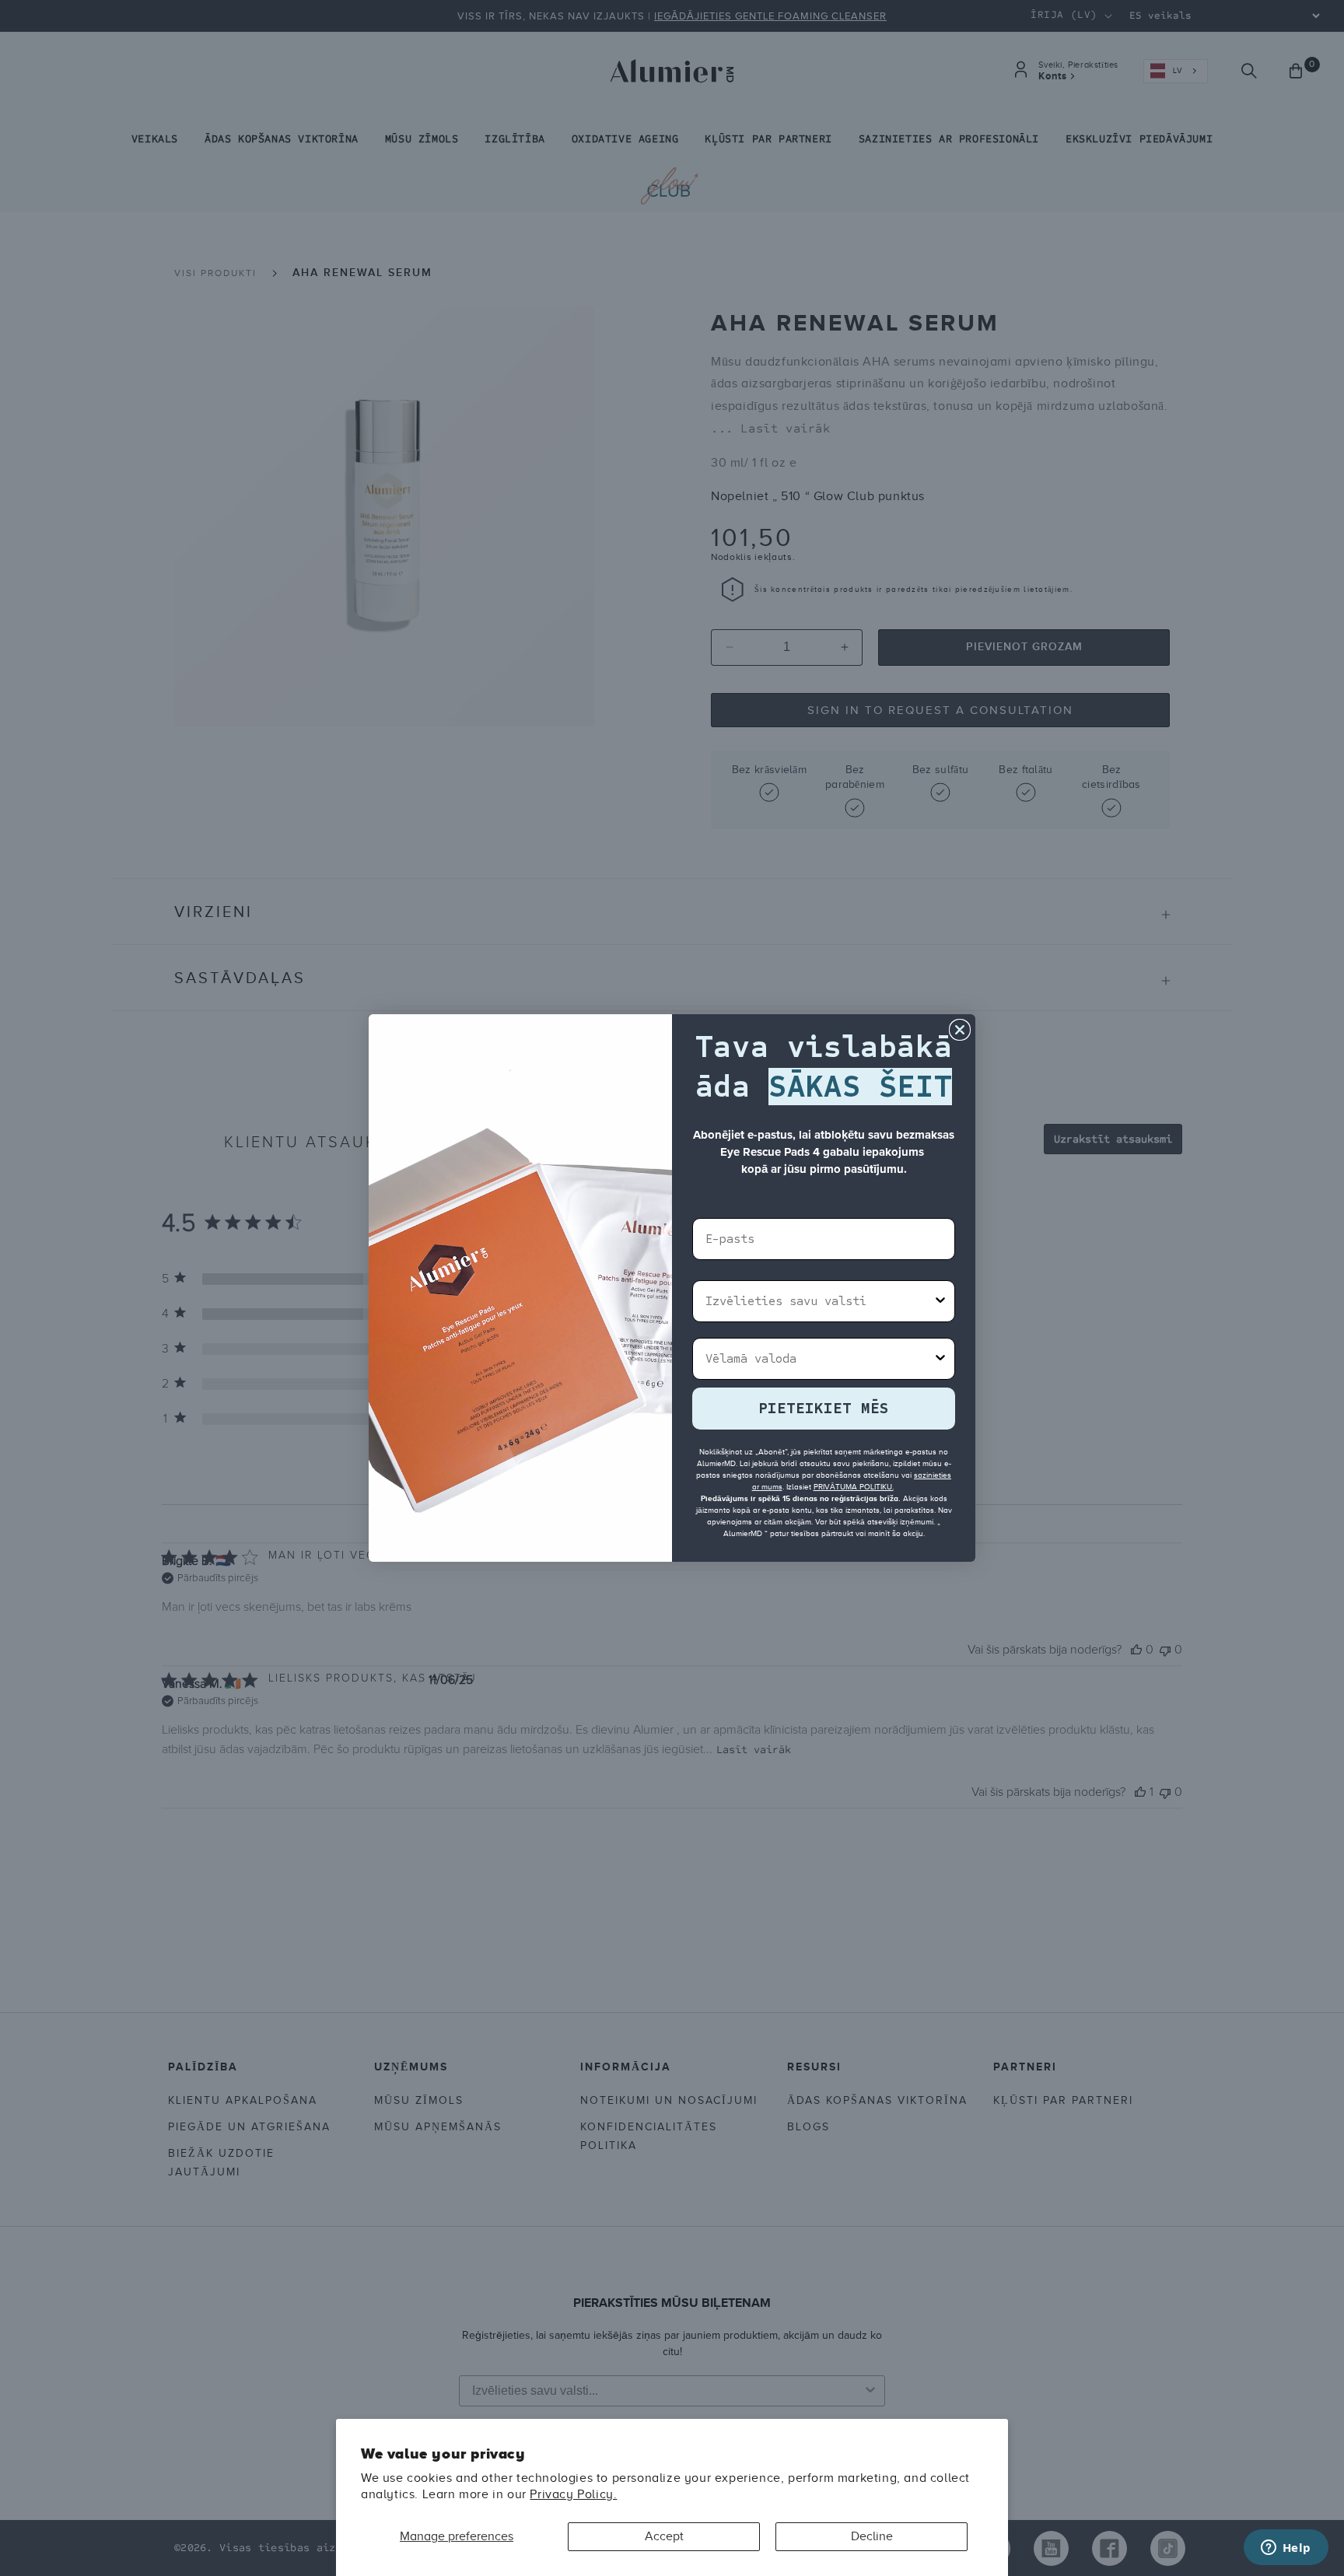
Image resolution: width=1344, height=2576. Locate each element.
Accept (664, 2536)
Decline (872, 2536)
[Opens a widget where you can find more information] (1286, 2549)
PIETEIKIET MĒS (824, 1408)
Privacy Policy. (573, 2494)
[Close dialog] (960, 1030)
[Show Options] (940, 1301)
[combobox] (819, 1301)
